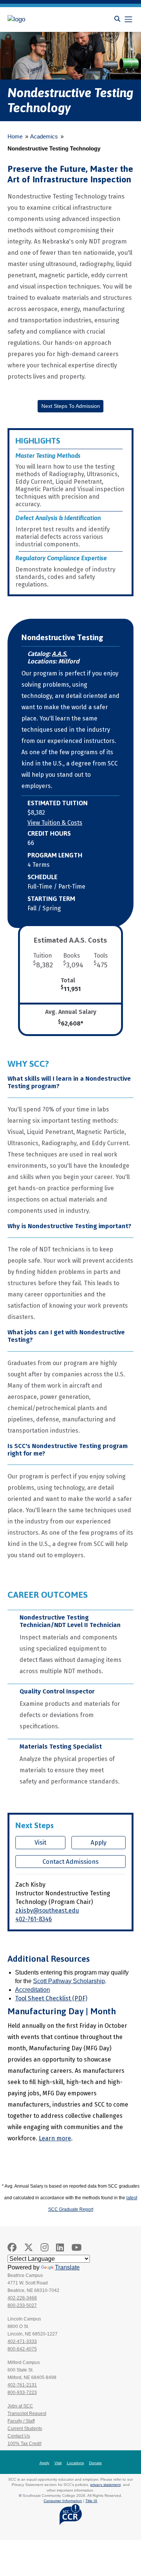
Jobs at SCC (20, 2406)
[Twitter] (29, 2247)
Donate (96, 2463)
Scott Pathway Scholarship (69, 1981)
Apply (99, 1842)
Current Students (25, 2429)
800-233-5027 (22, 2305)
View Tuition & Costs (55, 823)
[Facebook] (12, 2247)
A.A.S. (60, 654)
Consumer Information (63, 2501)
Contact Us (19, 2436)
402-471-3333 (22, 2341)
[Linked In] (60, 2247)
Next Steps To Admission (71, 406)
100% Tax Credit (24, 2444)
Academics (44, 136)
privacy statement (105, 2485)
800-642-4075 (22, 2349)
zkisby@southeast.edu (47, 1911)
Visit (40, 1842)
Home (15, 136)
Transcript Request (27, 2414)
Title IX (91, 2501)
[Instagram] (45, 2247)
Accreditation (33, 1990)
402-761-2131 (22, 2385)
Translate (67, 2267)
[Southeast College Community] (41, 20)
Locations (75, 2463)
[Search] (117, 19)
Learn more (55, 2138)
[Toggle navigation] (128, 19)
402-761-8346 (34, 1919)
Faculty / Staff (21, 2421)
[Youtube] (77, 2247)
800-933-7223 (22, 2393)
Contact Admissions (70, 1862)
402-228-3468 (22, 2298)
